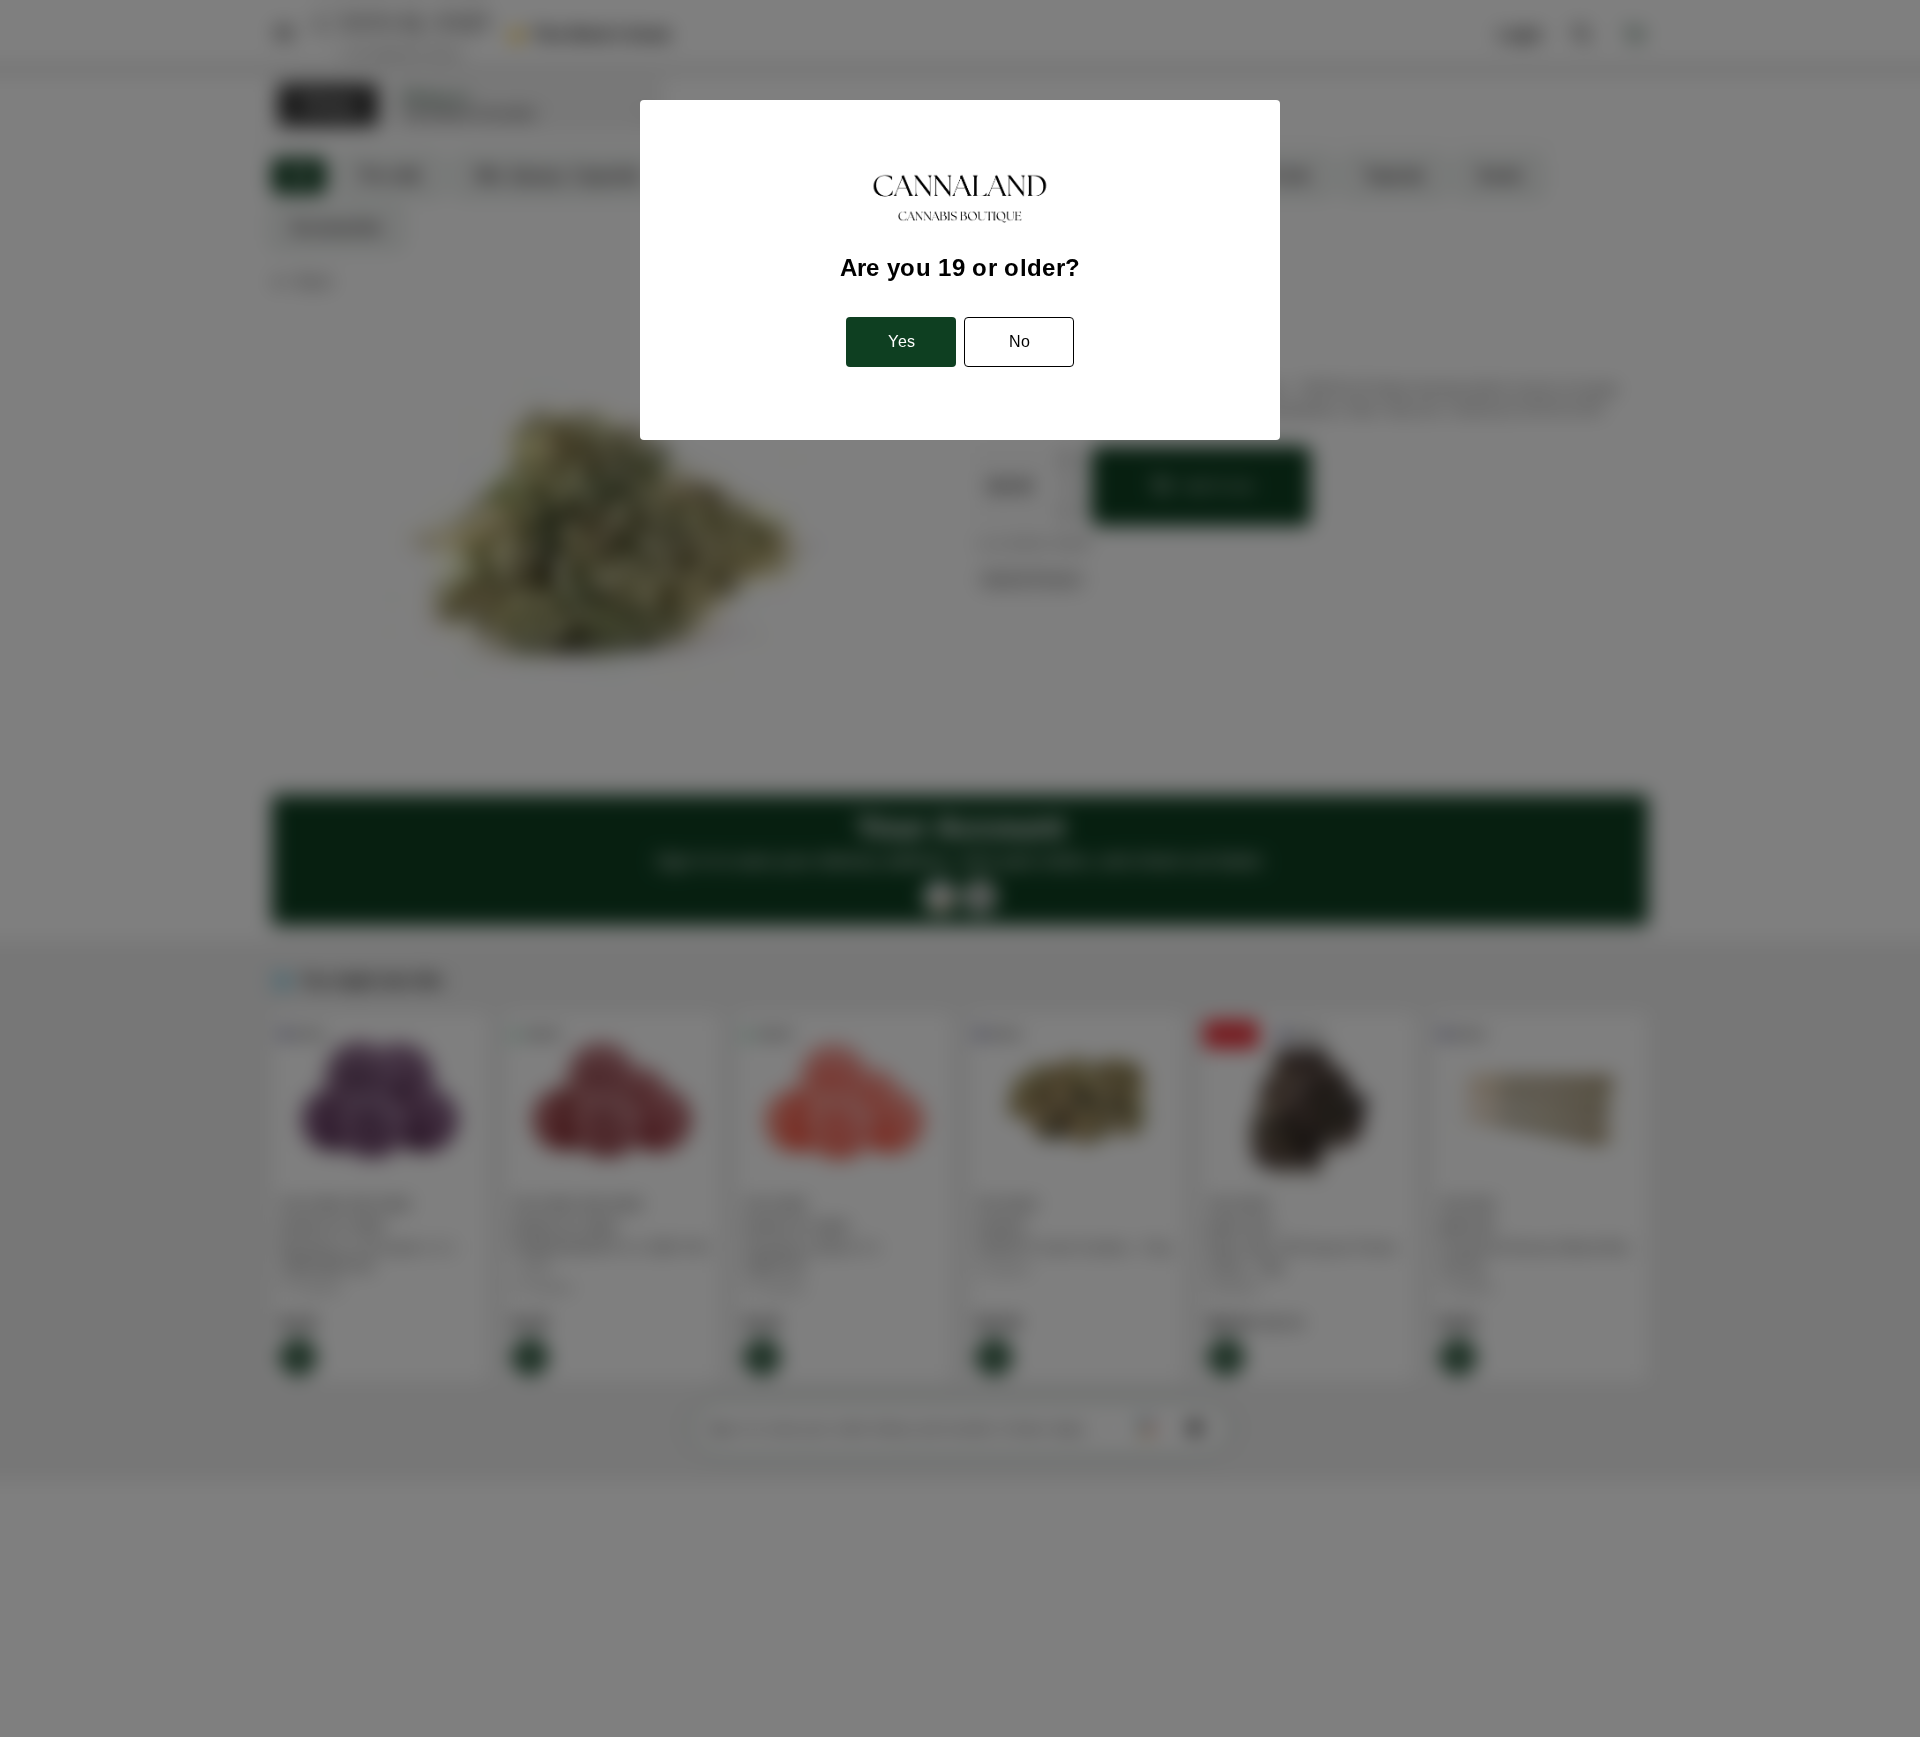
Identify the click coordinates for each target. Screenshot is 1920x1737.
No (1019, 341)
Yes (901, 341)
